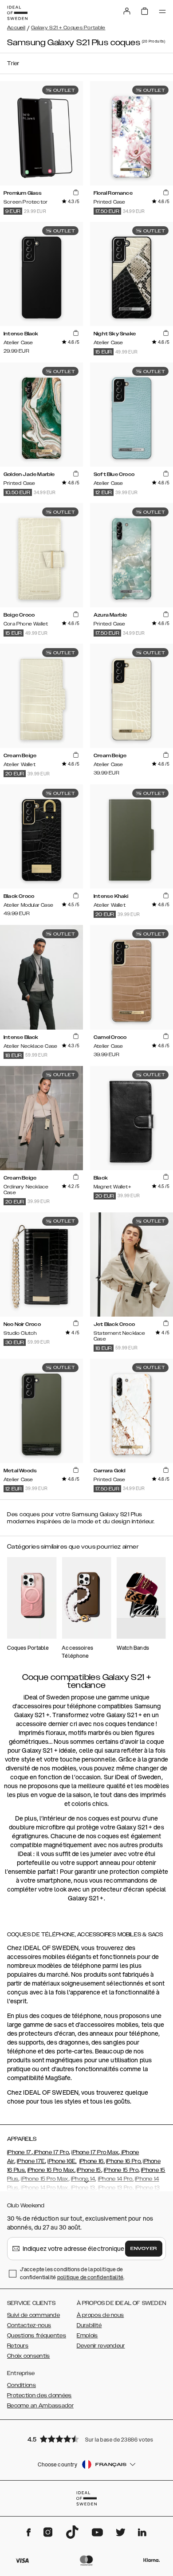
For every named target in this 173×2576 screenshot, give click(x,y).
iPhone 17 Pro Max (95, 2152)
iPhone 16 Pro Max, (51, 2170)
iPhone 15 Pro (121, 2170)
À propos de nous (100, 2315)
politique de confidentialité (90, 2277)
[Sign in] (127, 11)
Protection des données (39, 2395)
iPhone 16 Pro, (124, 2161)
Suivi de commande (33, 2315)
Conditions (22, 2385)
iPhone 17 (19, 2152)
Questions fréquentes (37, 2336)
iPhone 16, (92, 2161)
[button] (86, 2439)
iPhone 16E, (62, 2161)
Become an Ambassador (40, 2406)
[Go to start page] (17, 13)
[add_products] (76, 193)
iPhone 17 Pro (51, 2152)
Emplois (87, 2336)
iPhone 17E (31, 2161)
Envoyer (144, 2249)
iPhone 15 (89, 2170)
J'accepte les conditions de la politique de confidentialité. (72, 2273)
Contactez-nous (29, 2325)
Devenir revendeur (101, 2346)
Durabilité (89, 2325)
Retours (18, 2346)
